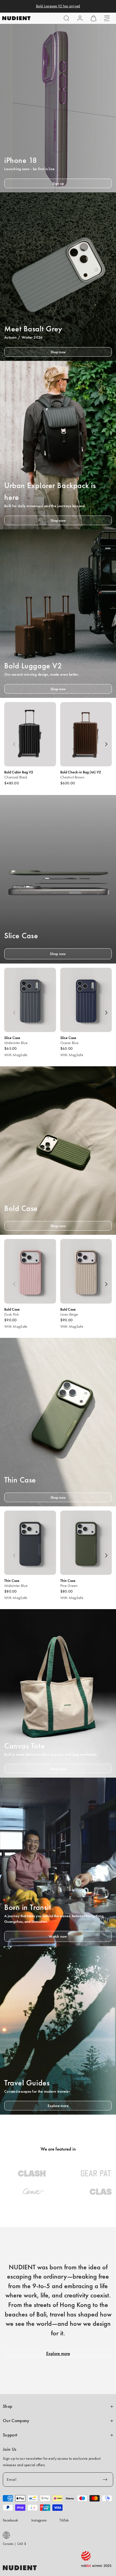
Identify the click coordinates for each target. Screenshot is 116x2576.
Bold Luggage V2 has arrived (58, 6)
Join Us (10, 2449)
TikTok (64, 2520)
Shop (7, 2406)
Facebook (10, 2520)
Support (10, 2435)
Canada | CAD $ (14, 2544)
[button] (66, 18)
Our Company (16, 2421)
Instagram (39, 2520)
